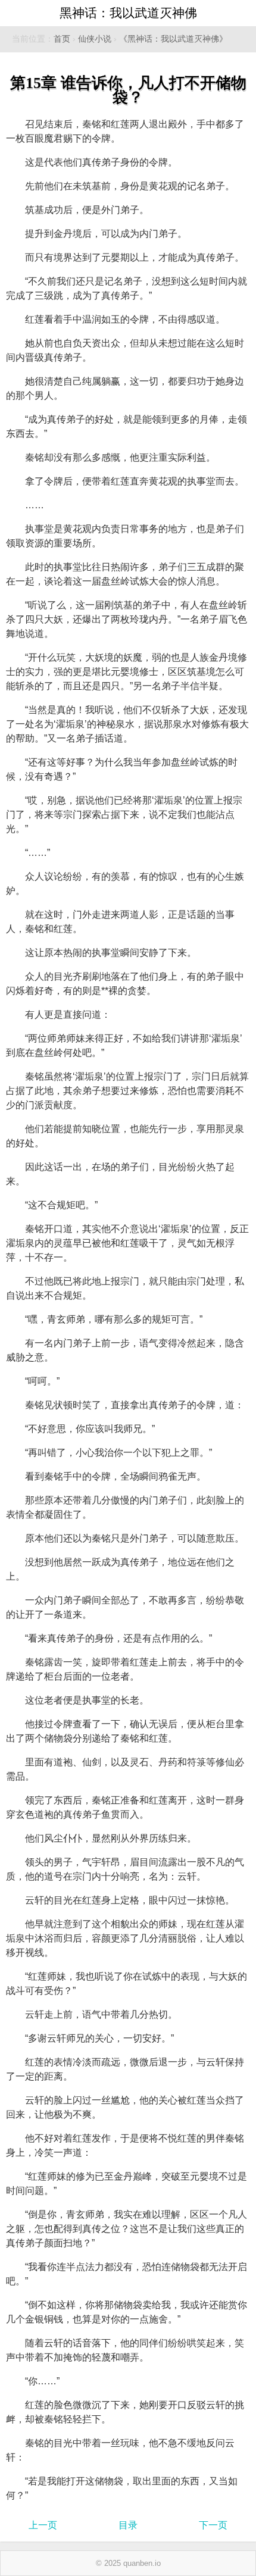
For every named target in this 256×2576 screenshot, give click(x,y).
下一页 (213, 2525)
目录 (128, 2525)
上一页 (43, 2525)
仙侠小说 (95, 39)
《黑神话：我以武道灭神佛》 (173, 39)
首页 (62, 39)
